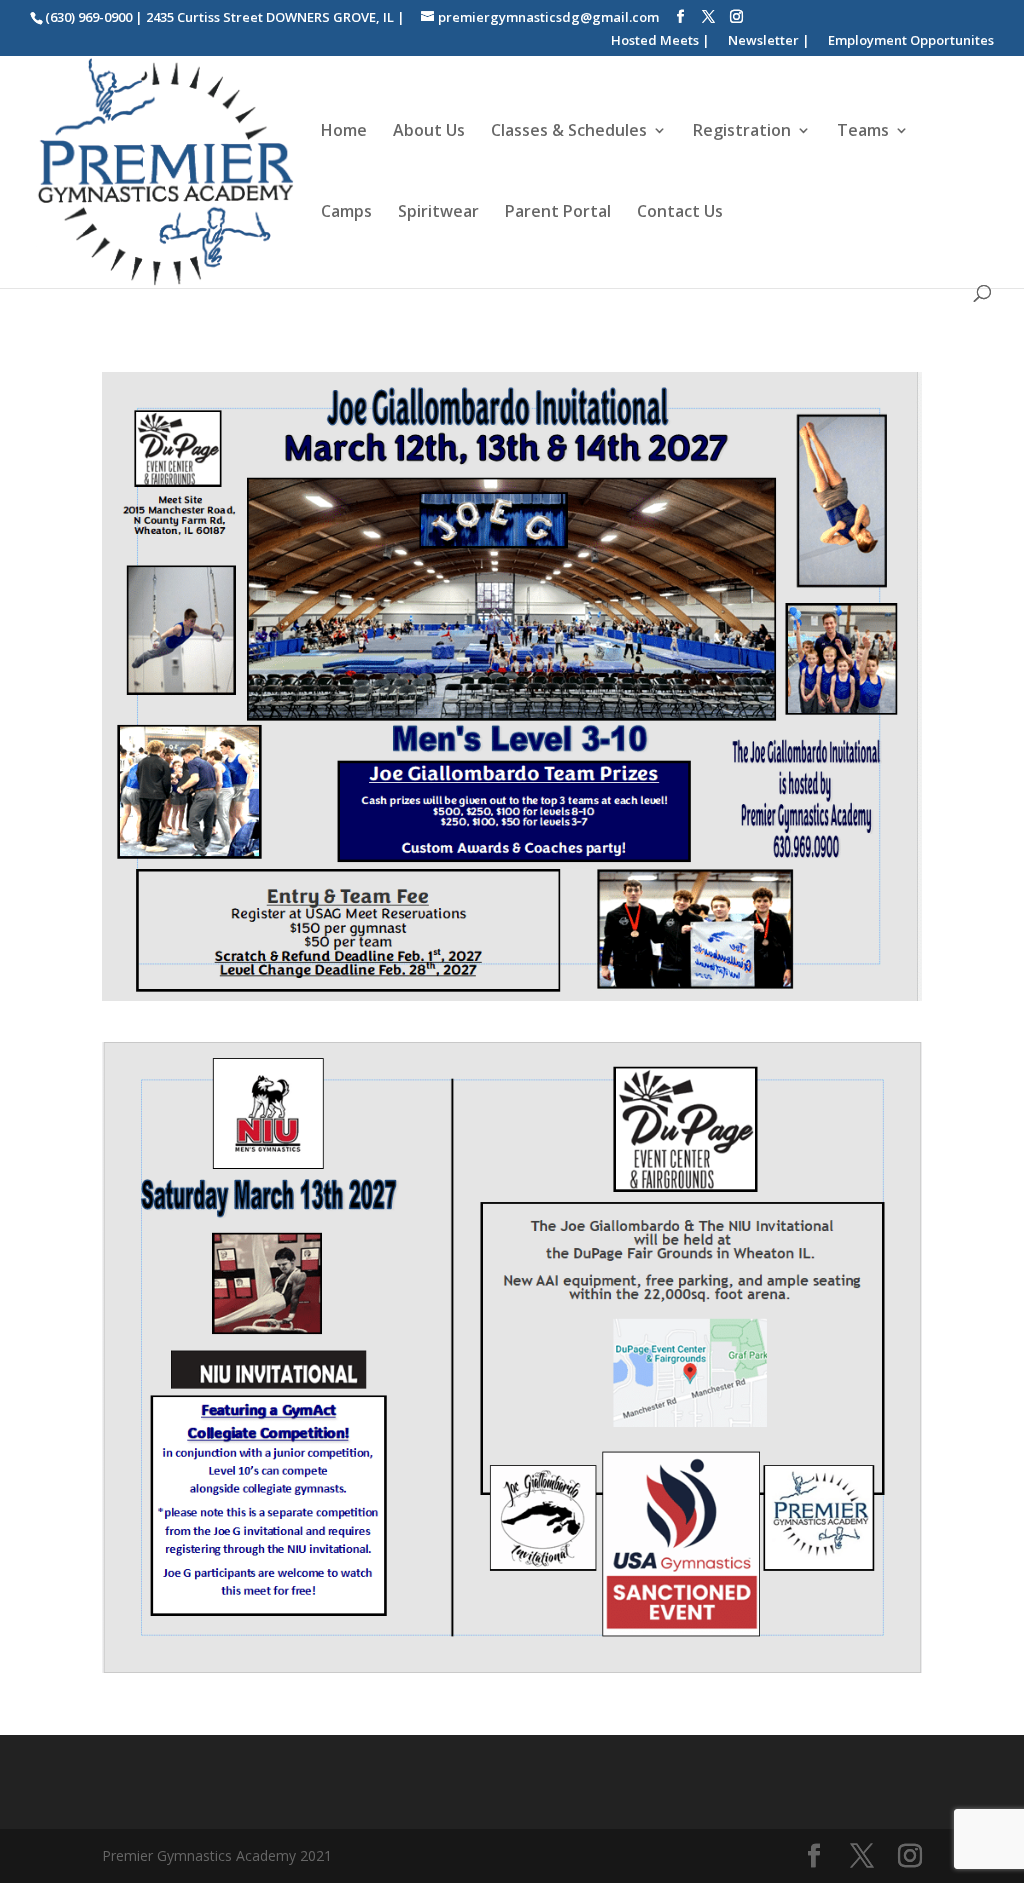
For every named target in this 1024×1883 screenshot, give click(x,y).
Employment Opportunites (911, 41)
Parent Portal (558, 213)
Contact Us (680, 213)
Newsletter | (769, 41)
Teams (863, 132)
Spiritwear (438, 213)
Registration (742, 132)
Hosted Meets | (660, 41)
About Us (429, 132)
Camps (346, 213)
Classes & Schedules (569, 132)
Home (344, 132)
